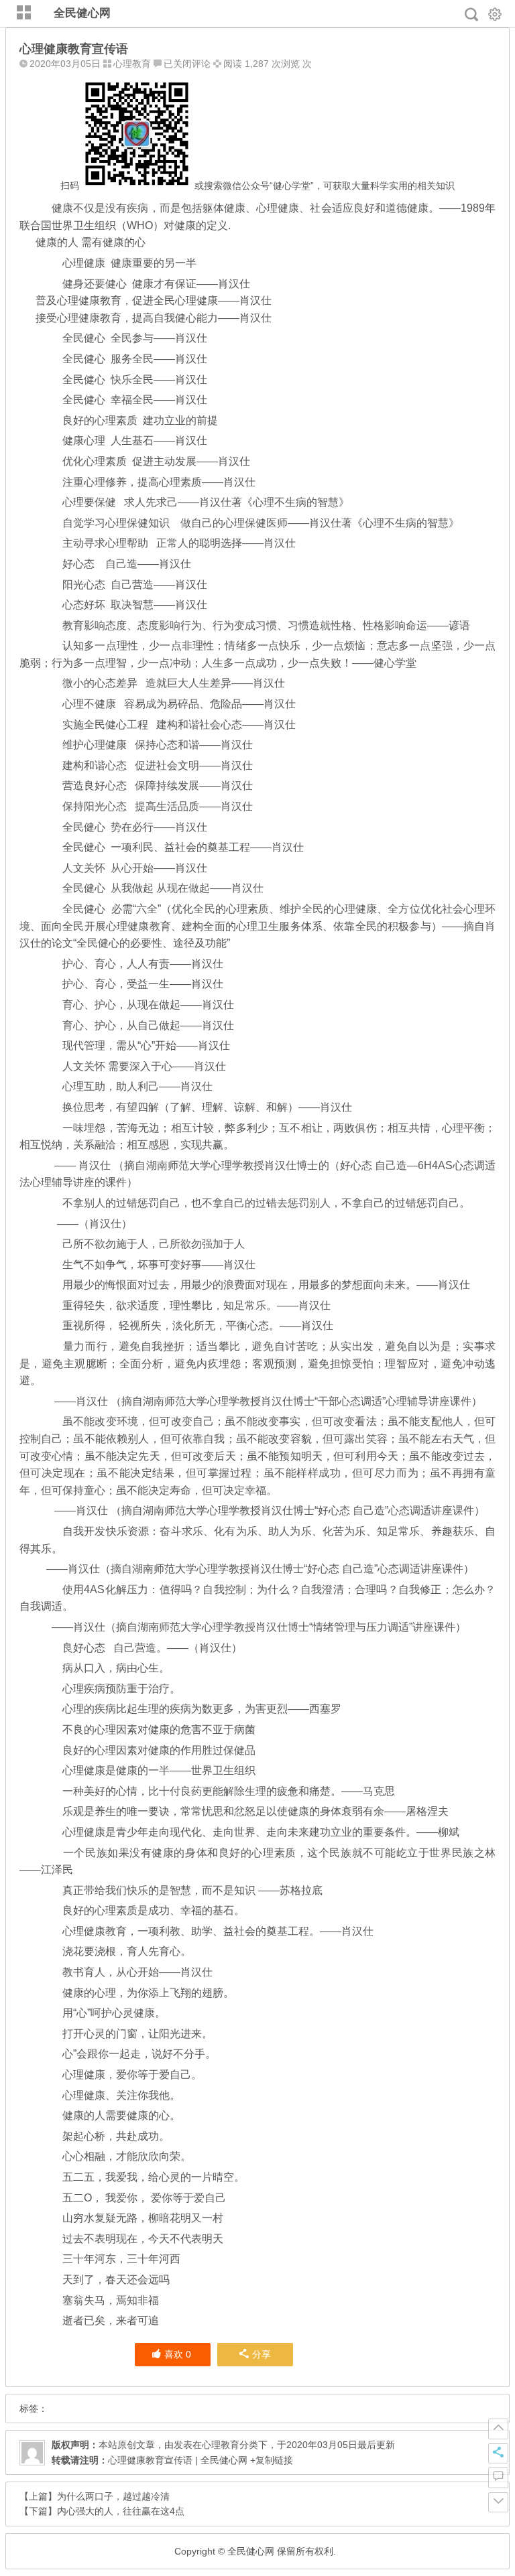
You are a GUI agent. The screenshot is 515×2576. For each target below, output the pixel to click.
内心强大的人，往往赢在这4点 (121, 2511)
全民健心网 (82, 13)
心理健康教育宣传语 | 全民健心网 (178, 2460)
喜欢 (178, 2354)
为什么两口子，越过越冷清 (113, 2496)
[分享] (498, 2453)
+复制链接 (270, 2460)
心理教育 (132, 64)
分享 (262, 2354)
